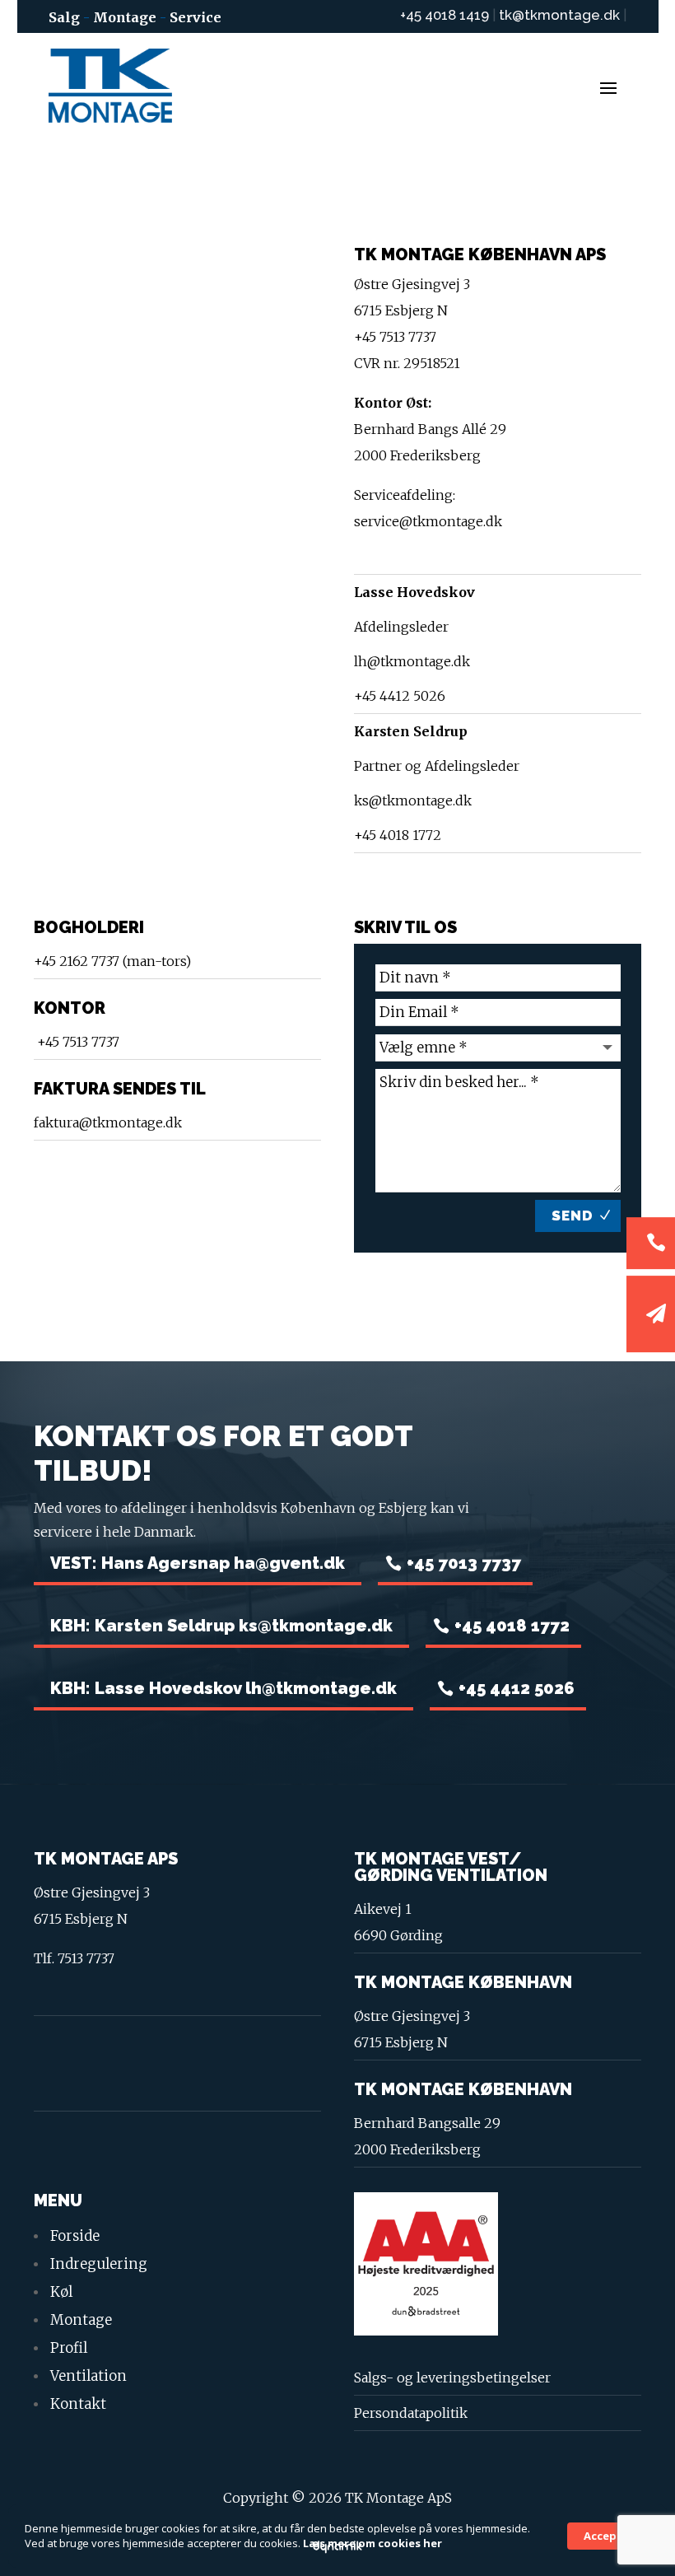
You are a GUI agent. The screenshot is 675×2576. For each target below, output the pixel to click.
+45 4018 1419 (445, 15)
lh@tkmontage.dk (412, 661)
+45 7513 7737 (77, 1042)
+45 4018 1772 (398, 835)
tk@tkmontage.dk (561, 15)
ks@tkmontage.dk (413, 800)
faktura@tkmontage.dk (108, 1122)
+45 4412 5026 (400, 696)
